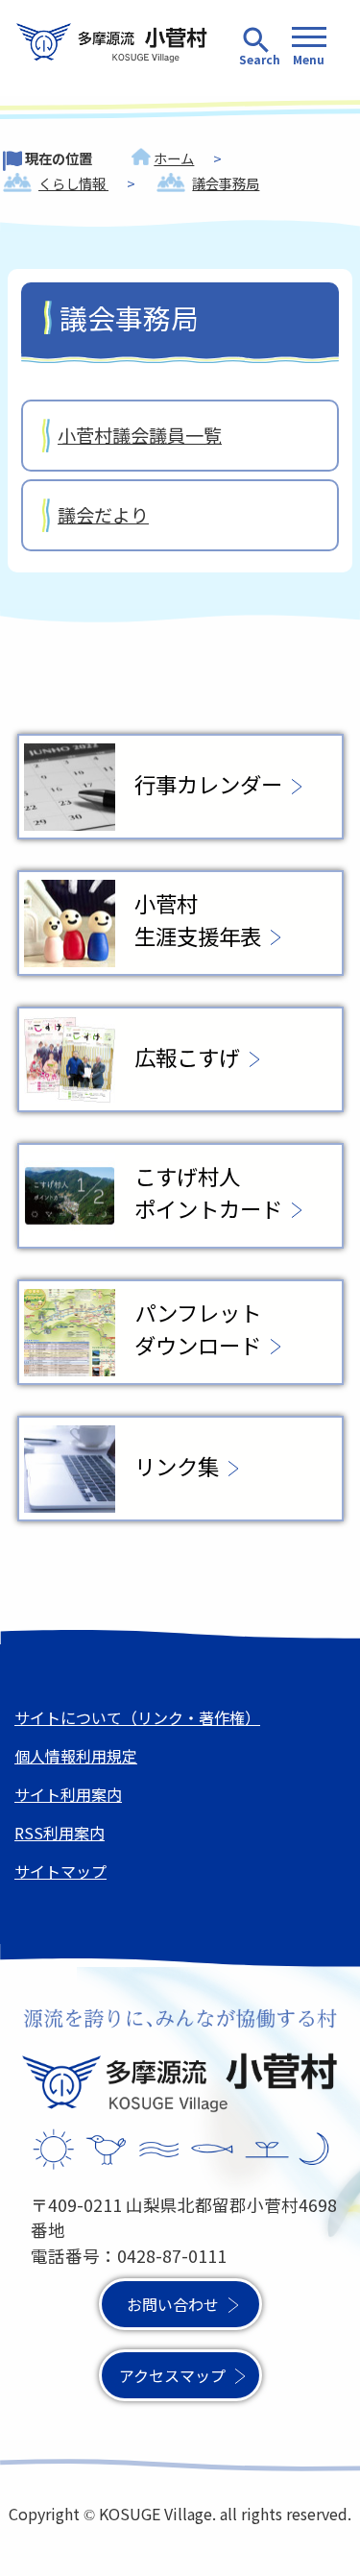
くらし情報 (73, 183)
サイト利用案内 (68, 1794)
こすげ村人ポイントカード (208, 1192)
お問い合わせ (173, 2304)
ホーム (174, 158)
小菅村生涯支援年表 (198, 919)
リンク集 (177, 1466)
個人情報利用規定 (76, 1756)
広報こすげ (187, 1057)
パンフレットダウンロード (198, 1328)
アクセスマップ (172, 2375)
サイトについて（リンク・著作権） (137, 1717)
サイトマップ (60, 1871)
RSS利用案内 (60, 1833)
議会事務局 (226, 183)
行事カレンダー (208, 784)
